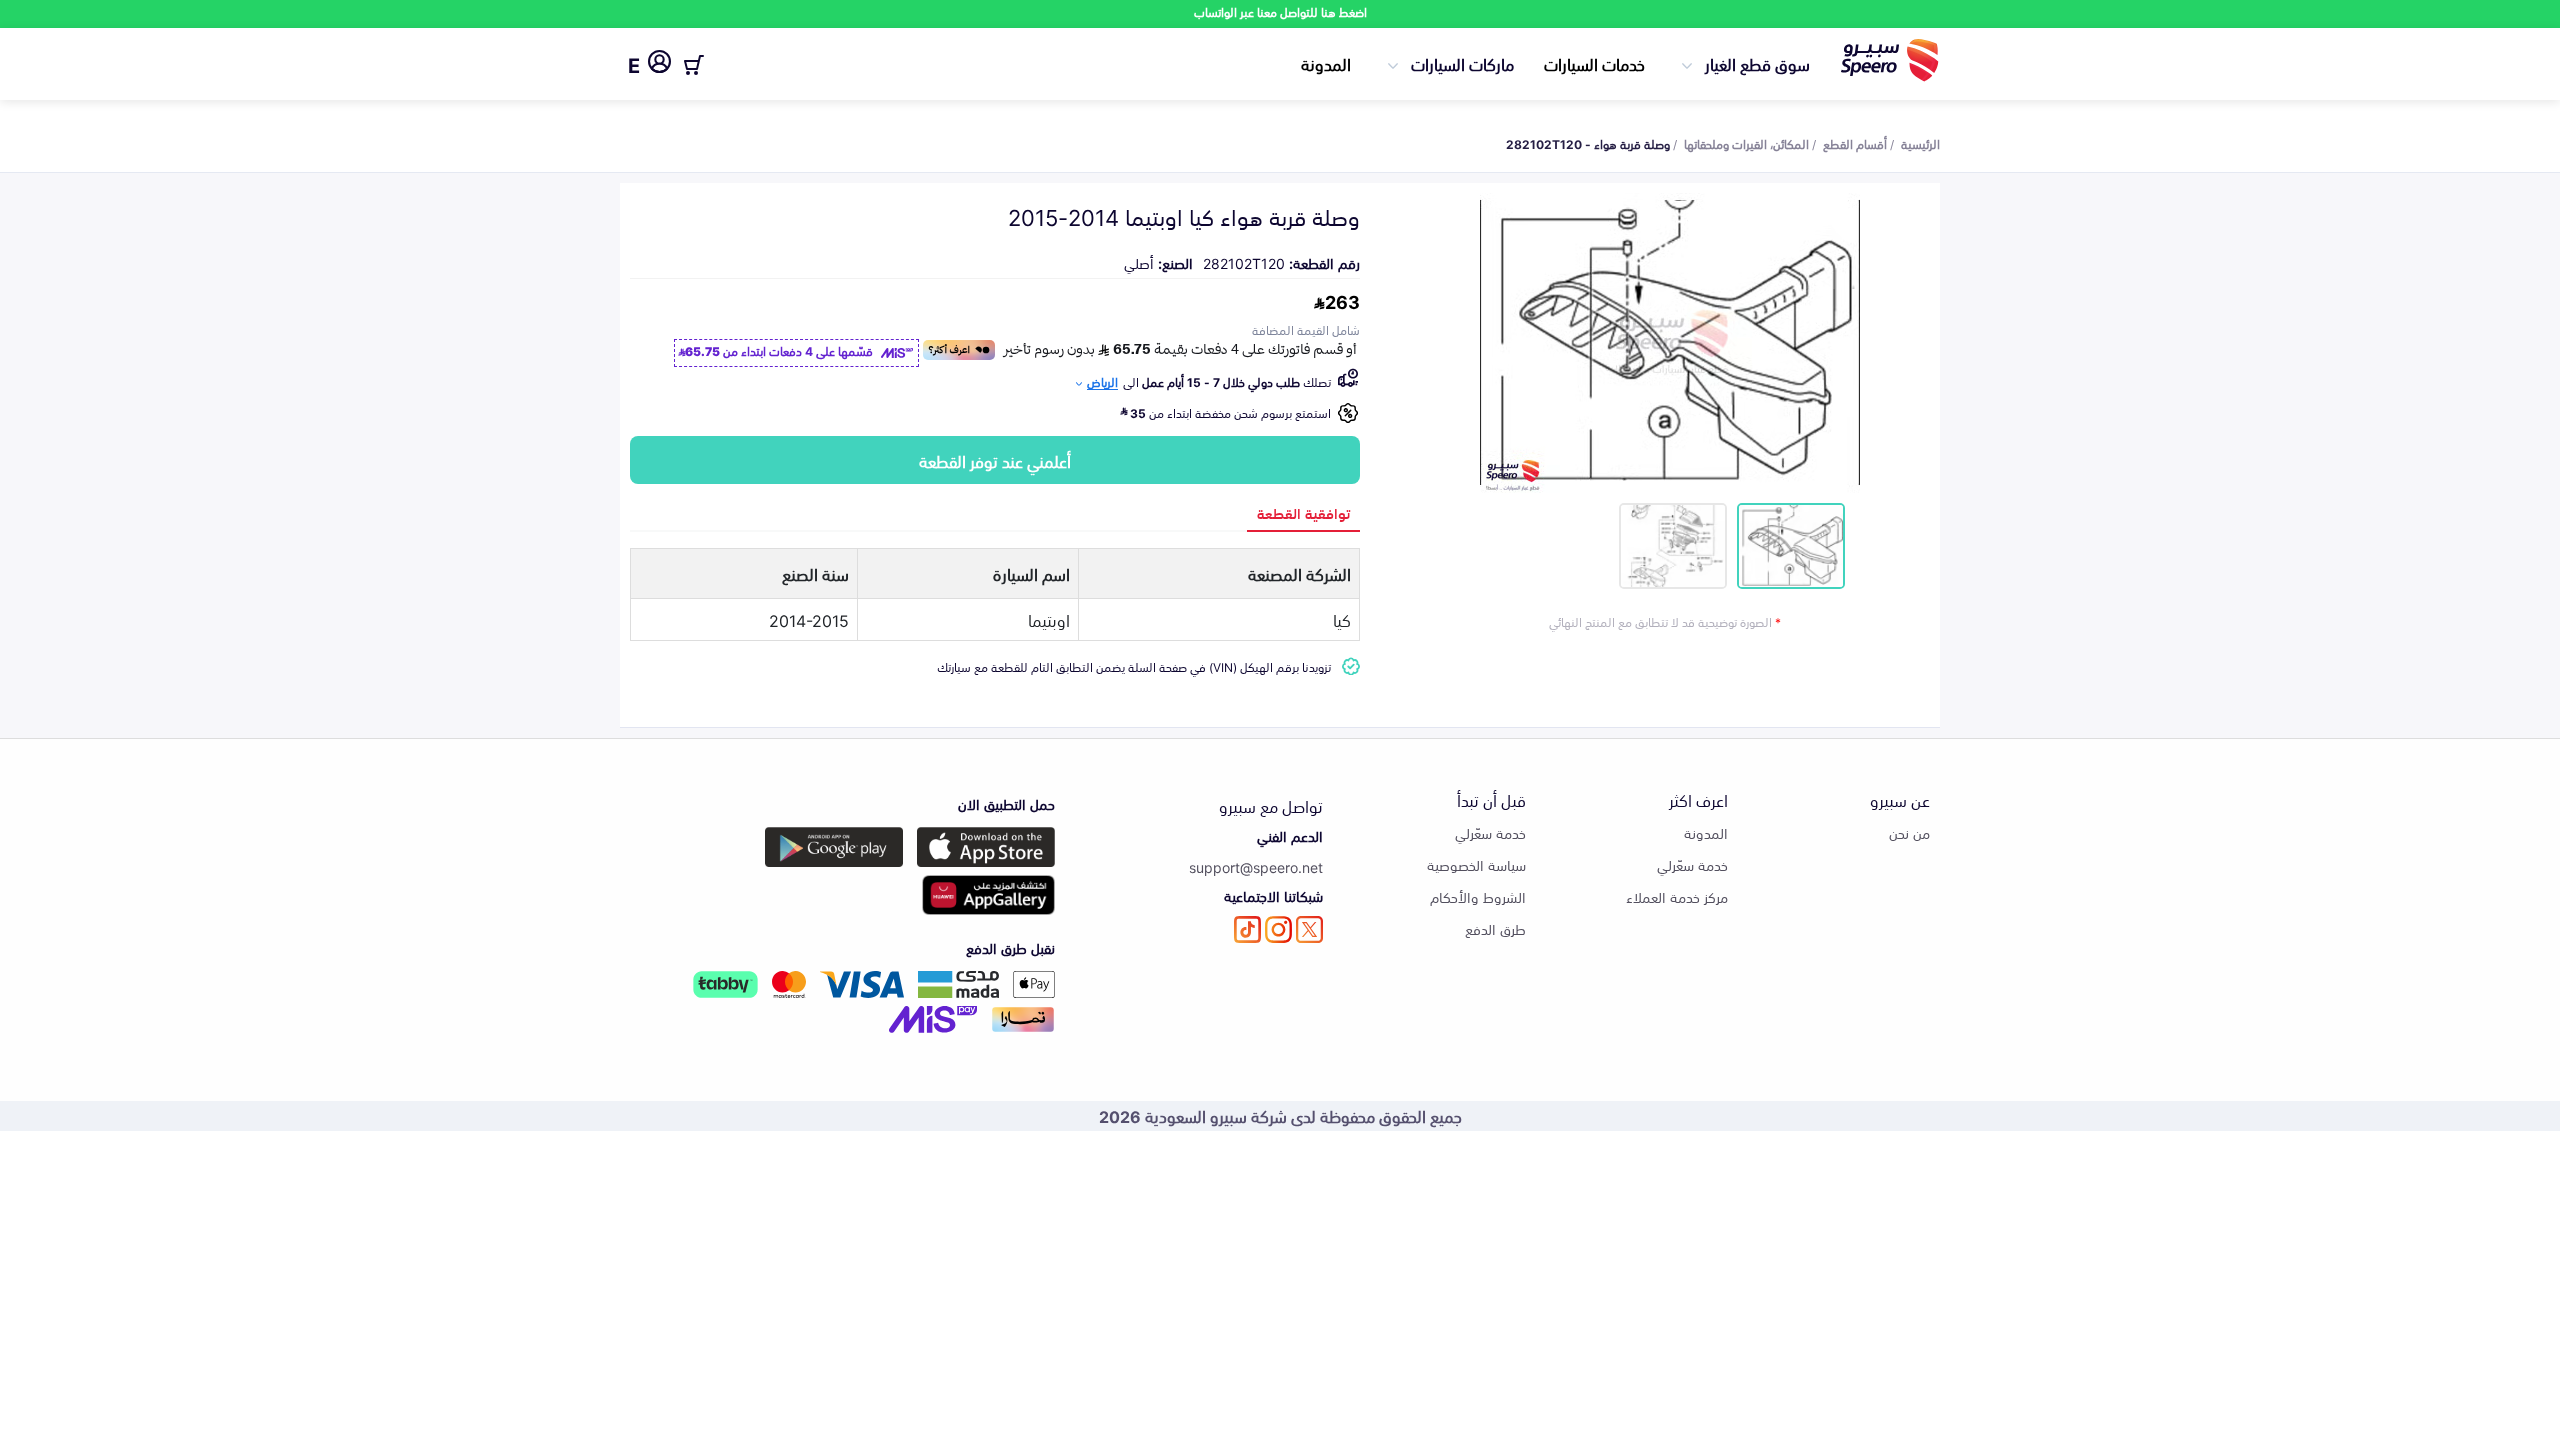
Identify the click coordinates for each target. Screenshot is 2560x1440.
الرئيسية (1920, 143)
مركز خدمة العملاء (1677, 896)
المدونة (1326, 63)
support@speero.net (1256, 866)
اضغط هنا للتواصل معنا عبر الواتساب (1280, 11)
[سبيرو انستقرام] (1278, 929)
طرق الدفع (1495, 928)
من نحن (1909, 832)
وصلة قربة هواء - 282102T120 (1588, 143)
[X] (1309, 929)
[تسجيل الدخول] (659, 65)
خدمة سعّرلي (1692, 864)
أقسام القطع (1855, 143)
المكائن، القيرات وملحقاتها (1746, 143)
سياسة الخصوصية (1476, 864)
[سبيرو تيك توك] (1247, 929)
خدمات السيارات (1594, 63)
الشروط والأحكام (1478, 896)
